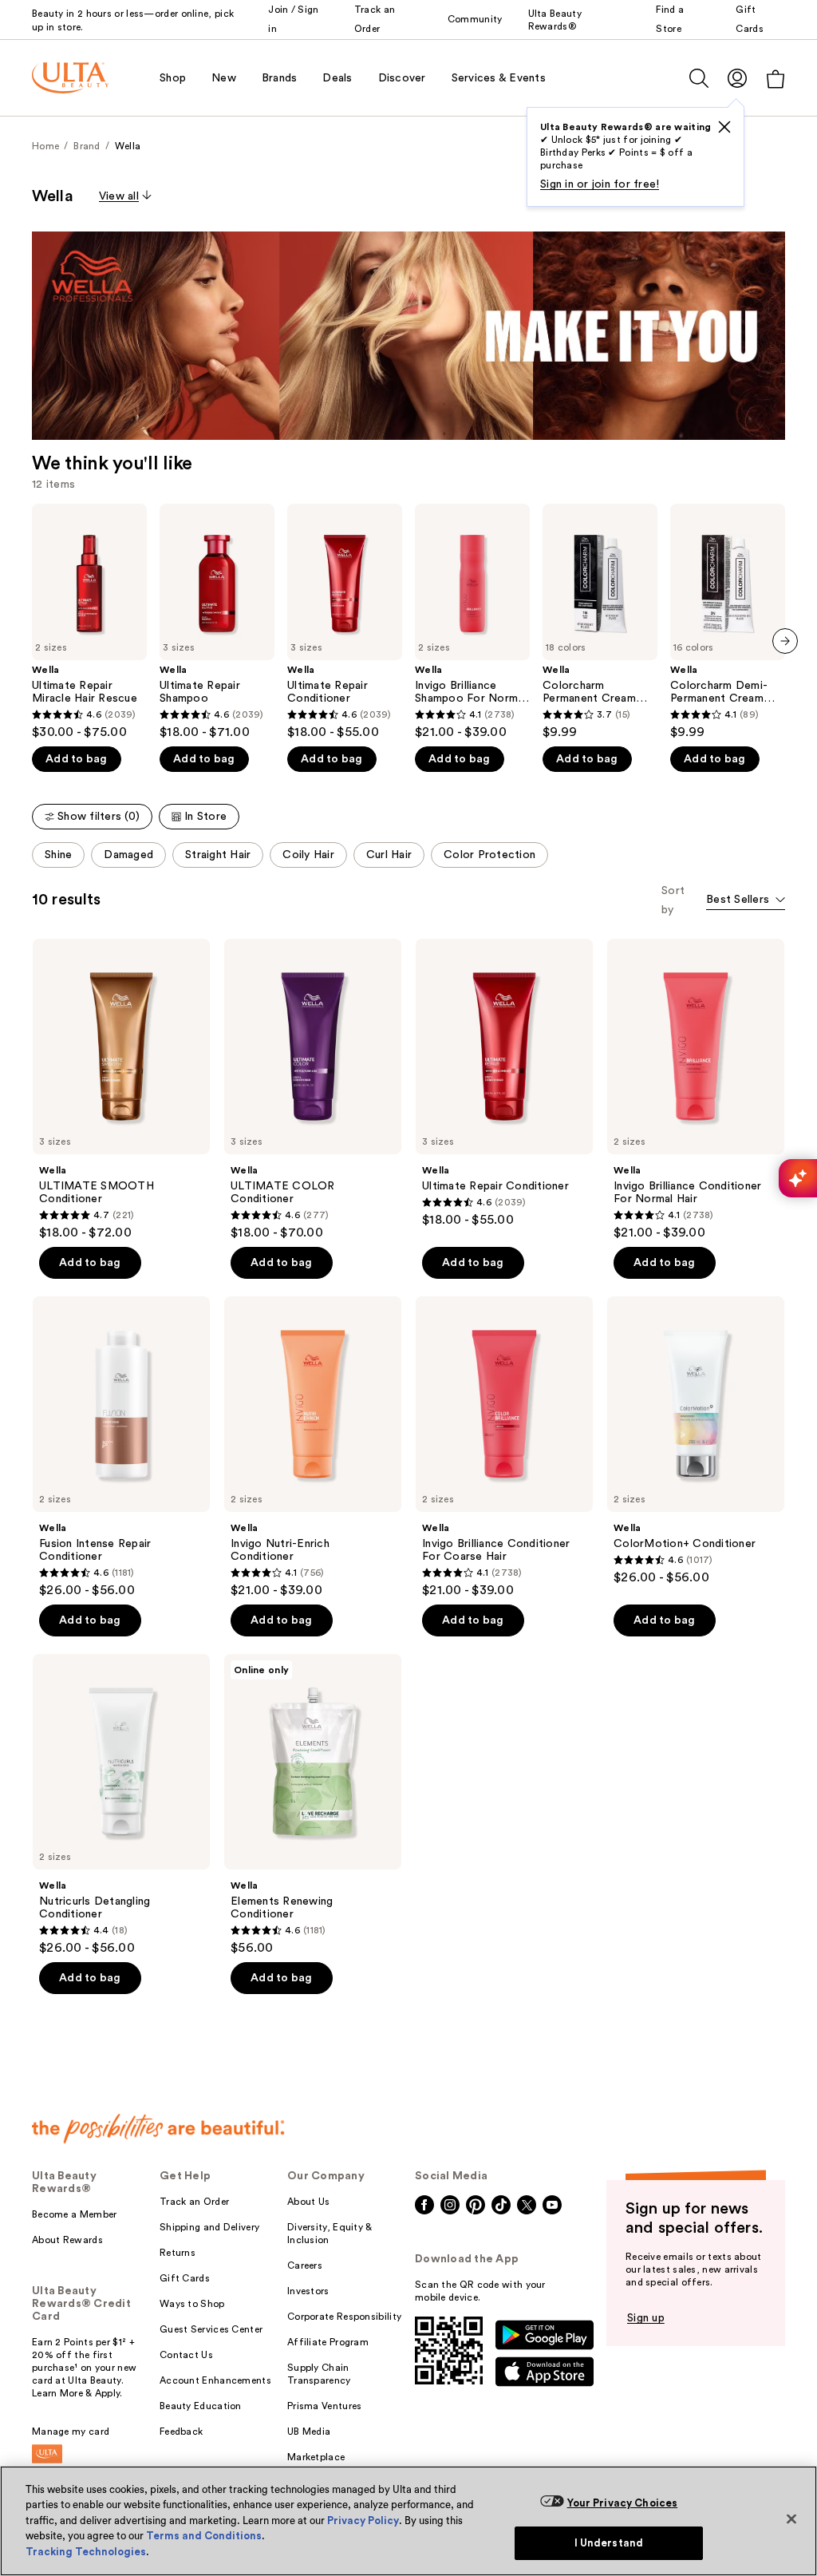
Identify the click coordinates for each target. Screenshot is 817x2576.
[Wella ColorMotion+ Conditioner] (696, 1441)
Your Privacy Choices (623, 2503)
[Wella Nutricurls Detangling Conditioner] (121, 1805)
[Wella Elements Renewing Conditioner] (313, 1805)
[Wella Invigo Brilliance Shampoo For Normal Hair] (472, 622)
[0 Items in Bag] (776, 79)
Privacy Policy (363, 2521)
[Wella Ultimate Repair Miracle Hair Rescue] (89, 622)
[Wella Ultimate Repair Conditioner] (345, 622)
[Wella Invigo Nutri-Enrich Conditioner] (313, 1447)
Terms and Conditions (204, 2536)
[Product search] (699, 78)
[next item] (785, 641)
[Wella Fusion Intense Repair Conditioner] (121, 1447)
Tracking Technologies (86, 2552)
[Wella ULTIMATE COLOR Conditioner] (313, 1090)
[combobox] (746, 901)
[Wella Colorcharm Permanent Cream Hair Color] (600, 622)
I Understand (609, 2543)
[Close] (791, 2519)
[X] (724, 127)
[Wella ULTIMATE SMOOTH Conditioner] (121, 1090)
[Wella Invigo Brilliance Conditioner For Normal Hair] (696, 1090)
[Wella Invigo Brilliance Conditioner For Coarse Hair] (504, 1447)
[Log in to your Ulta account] (737, 78)
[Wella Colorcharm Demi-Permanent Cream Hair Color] (728, 622)
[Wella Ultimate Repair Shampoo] (217, 622)
